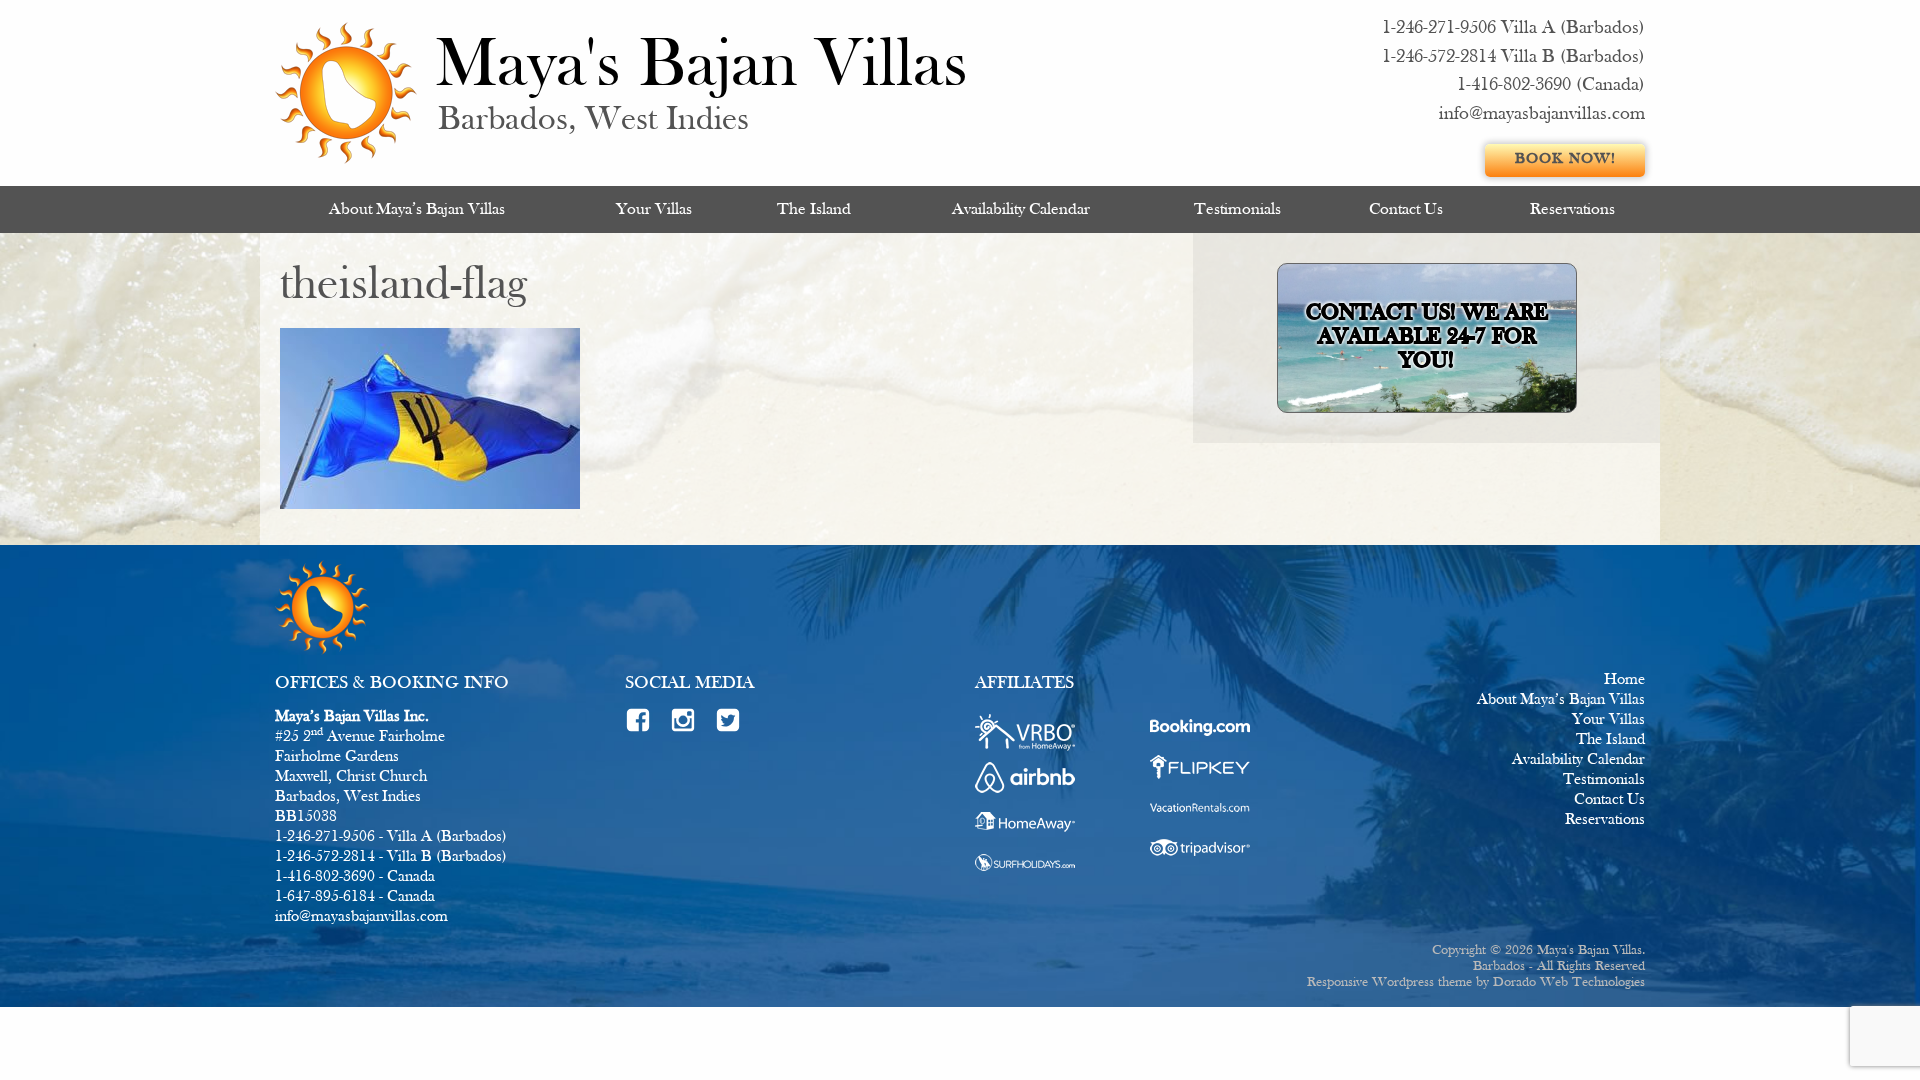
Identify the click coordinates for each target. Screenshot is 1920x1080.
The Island (814, 209)
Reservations (1572, 209)
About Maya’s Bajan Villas (417, 209)
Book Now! (1565, 159)
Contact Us (1406, 209)
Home (1624, 680)
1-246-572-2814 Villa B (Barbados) (1513, 57)
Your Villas (654, 209)
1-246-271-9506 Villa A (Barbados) (1513, 28)
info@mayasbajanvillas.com (1542, 114)
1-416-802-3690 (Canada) (1551, 85)
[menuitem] (416, 209)
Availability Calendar (1021, 209)
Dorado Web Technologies (1569, 982)
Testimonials (1237, 209)
